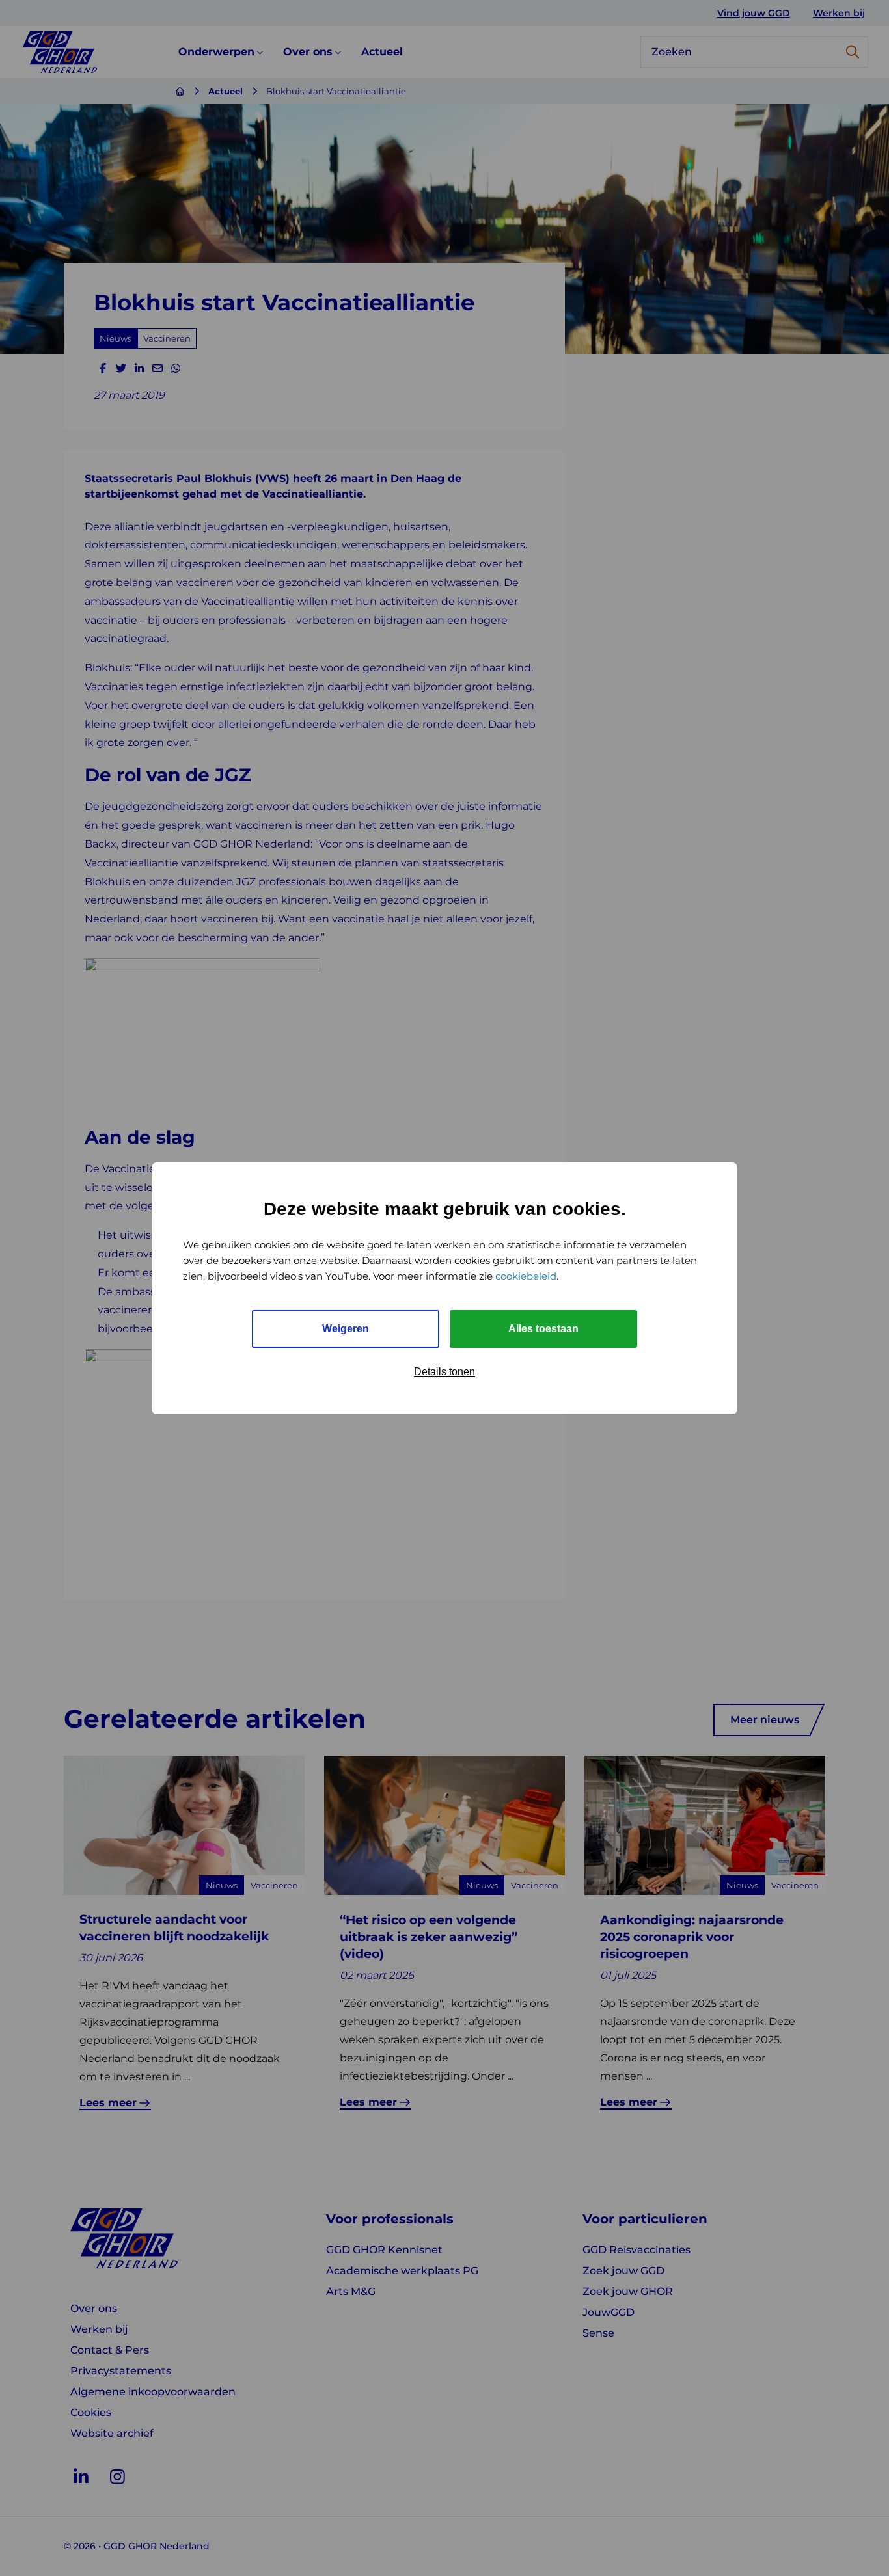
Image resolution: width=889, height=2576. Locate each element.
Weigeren (346, 1329)
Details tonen (444, 1372)
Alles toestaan (543, 1329)
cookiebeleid (526, 1276)
